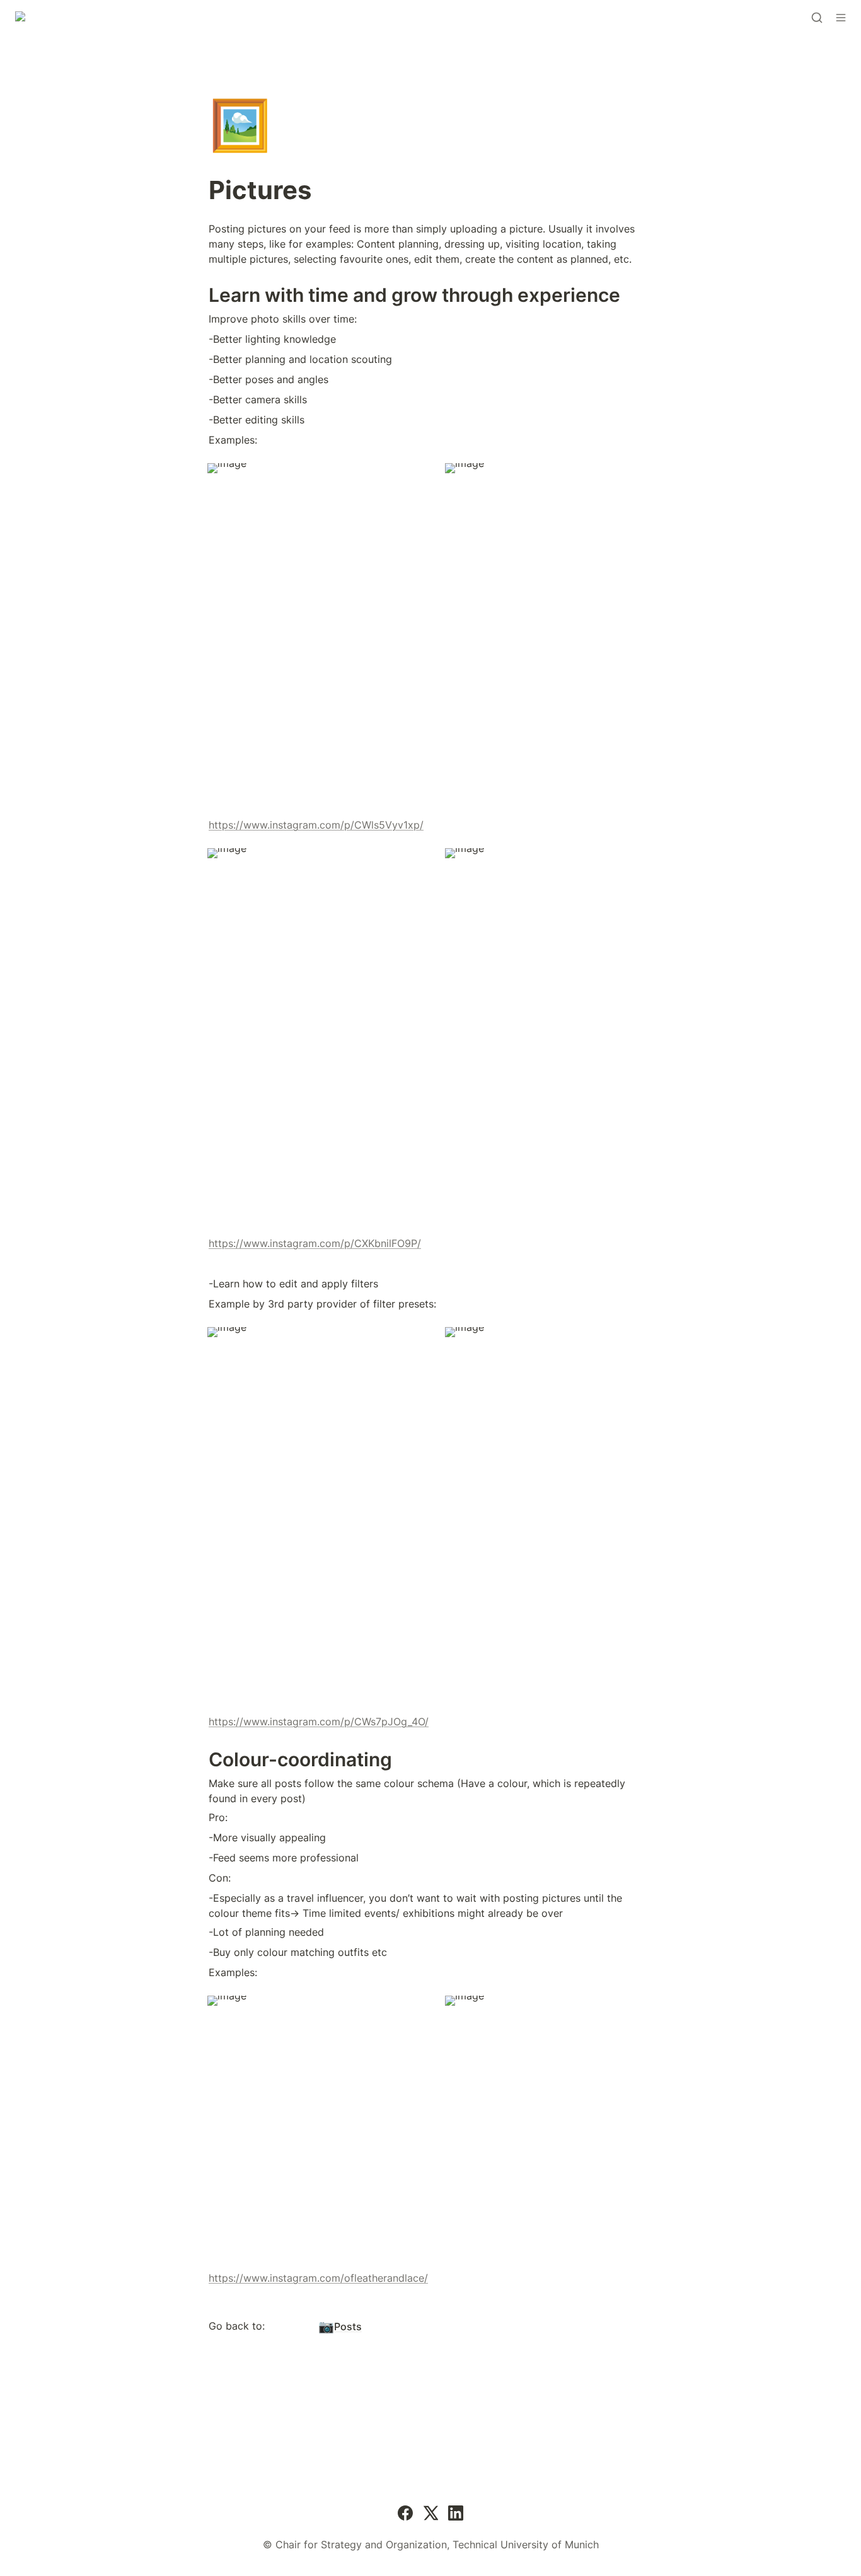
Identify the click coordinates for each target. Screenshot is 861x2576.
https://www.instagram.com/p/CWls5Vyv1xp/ (316, 825)
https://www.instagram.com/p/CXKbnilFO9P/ (315, 1243)
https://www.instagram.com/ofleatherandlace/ (318, 2278)
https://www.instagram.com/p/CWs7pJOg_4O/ (319, 1722)
